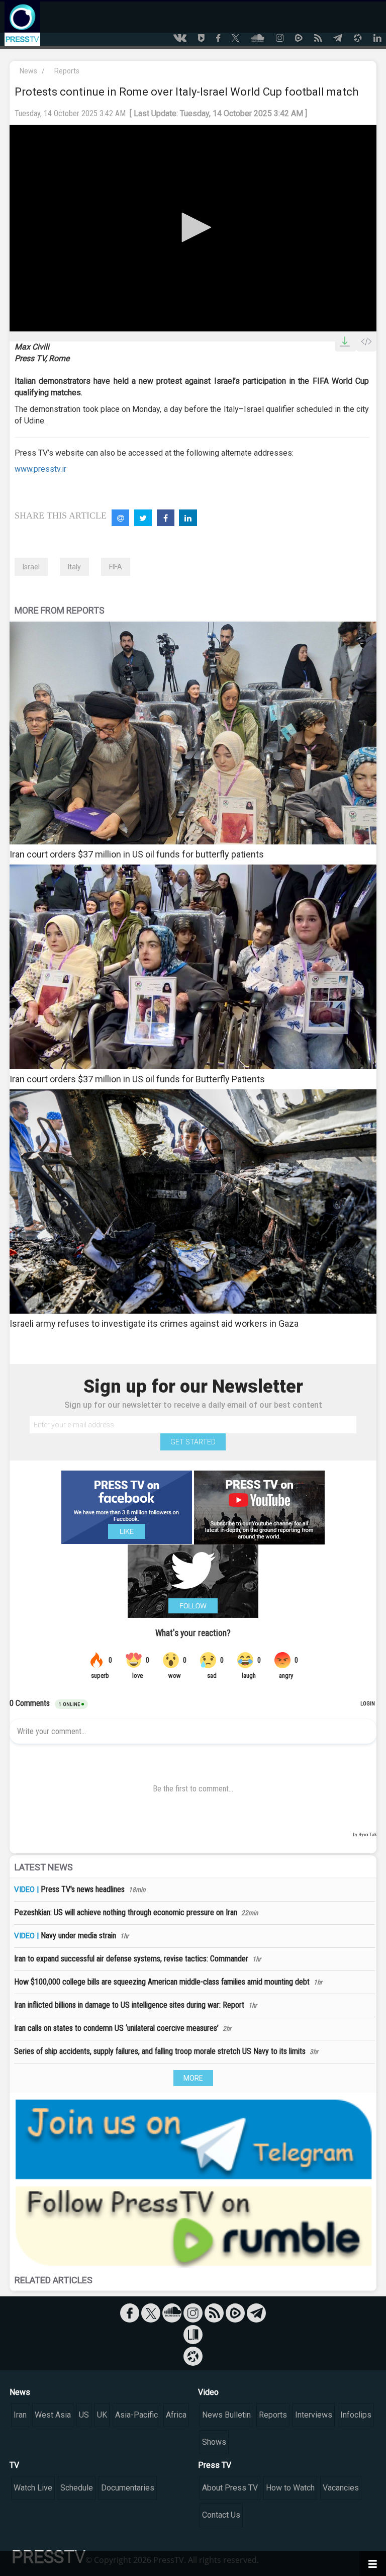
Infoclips (356, 2415)
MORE (193, 2078)
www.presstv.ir (40, 469)
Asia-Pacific (136, 2415)
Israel (31, 567)
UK (102, 2415)
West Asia (53, 2415)
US (84, 2415)
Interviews (314, 2415)
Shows (214, 2442)
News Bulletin (226, 2415)
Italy (74, 567)
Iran (20, 2415)
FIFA (116, 567)
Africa (176, 2415)
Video (208, 2392)
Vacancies (341, 2488)
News (28, 71)
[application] (193, 228)
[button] (193, 227)
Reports (67, 71)
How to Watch (290, 2488)
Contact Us (221, 2515)
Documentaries (128, 2488)
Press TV (215, 2465)
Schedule (77, 2488)
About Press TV (230, 2488)
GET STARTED (193, 1442)
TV (14, 2465)
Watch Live (33, 2488)
